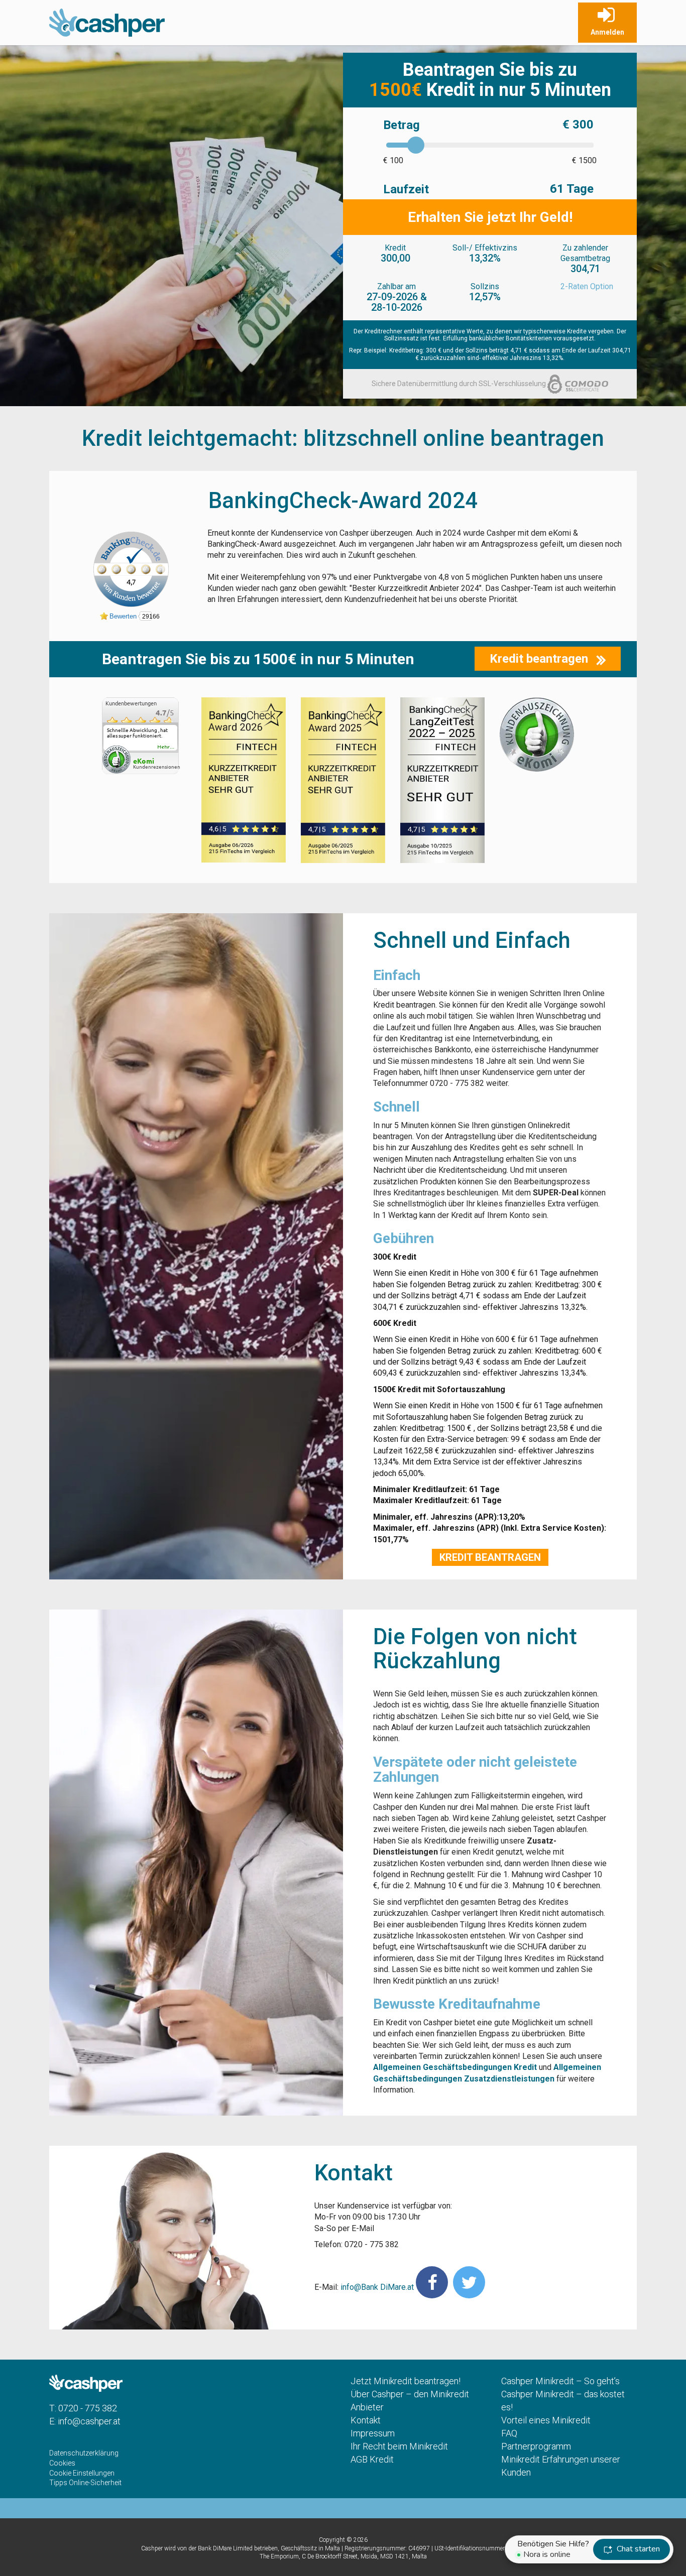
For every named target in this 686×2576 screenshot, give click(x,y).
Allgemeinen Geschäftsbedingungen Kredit (455, 2067)
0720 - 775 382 (88, 2408)
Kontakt (366, 2420)
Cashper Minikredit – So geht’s (560, 2381)
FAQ (509, 2433)
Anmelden (607, 32)
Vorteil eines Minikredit (546, 2420)
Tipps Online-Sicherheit (85, 2483)
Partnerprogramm (536, 2446)
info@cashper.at (89, 2421)
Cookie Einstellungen (82, 2473)
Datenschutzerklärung (84, 2453)
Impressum (373, 2433)
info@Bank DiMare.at (377, 2287)
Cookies (62, 2463)
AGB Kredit (372, 2459)
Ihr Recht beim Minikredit (399, 2446)
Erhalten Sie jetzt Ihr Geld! (490, 217)
